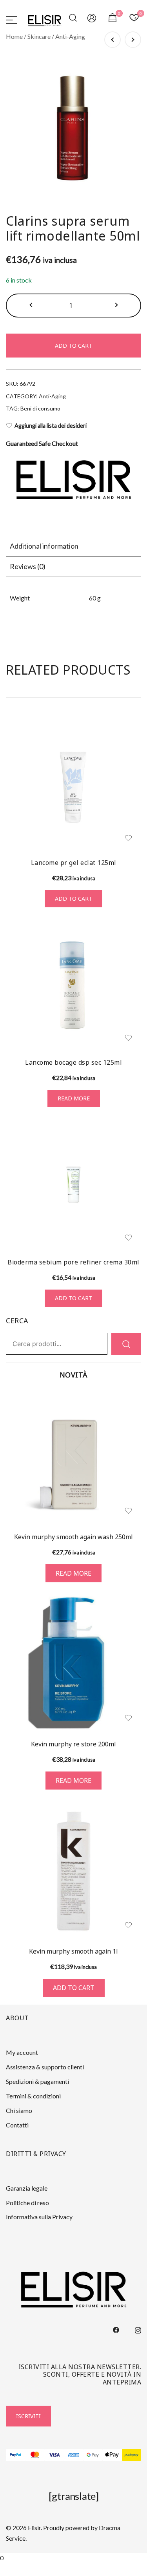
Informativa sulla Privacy (39, 2217)
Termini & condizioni (33, 2096)
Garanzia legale (27, 2188)
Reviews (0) (28, 566)
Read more (74, 1098)
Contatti (17, 2125)
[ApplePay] (112, 2455)
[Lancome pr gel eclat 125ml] (73, 785)
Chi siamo (19, 2110)
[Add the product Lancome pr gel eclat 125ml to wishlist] (128, 838)
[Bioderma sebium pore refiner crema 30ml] (73, 1185)
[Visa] (54, 2455)
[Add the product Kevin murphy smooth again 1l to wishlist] (128, 1925)
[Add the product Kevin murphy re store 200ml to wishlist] (128, 1718)
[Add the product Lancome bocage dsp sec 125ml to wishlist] (128, 1038)
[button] (32, 306)
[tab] (73, 546)
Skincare (39, 36)
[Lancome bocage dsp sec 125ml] (73, 985)
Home (14, 36)
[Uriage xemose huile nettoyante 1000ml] (133, 40)
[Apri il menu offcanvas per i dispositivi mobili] (11, 19)
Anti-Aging (70, 36)
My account (22, 2052)
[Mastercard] (35, 2455)
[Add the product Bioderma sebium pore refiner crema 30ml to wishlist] (128, 1238)
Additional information (44, 546)
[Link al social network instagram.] (138, 2329)
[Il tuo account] (92, 19)
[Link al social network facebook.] (116, 2329)
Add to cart (73, 346)
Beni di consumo (40, 408)
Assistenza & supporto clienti (45, 2067)
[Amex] (73, 2455)
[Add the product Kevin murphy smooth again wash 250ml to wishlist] (128, 1511)
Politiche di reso (27, 2203)
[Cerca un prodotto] (74, 19)
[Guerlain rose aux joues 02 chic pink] (113, 40)
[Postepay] (132, 2455)
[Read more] (73, 1456)
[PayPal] (15, 2455)
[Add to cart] (73, 1871)
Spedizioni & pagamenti (37, 2081)
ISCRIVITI (28, 2416)
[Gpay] (93, 2455)
